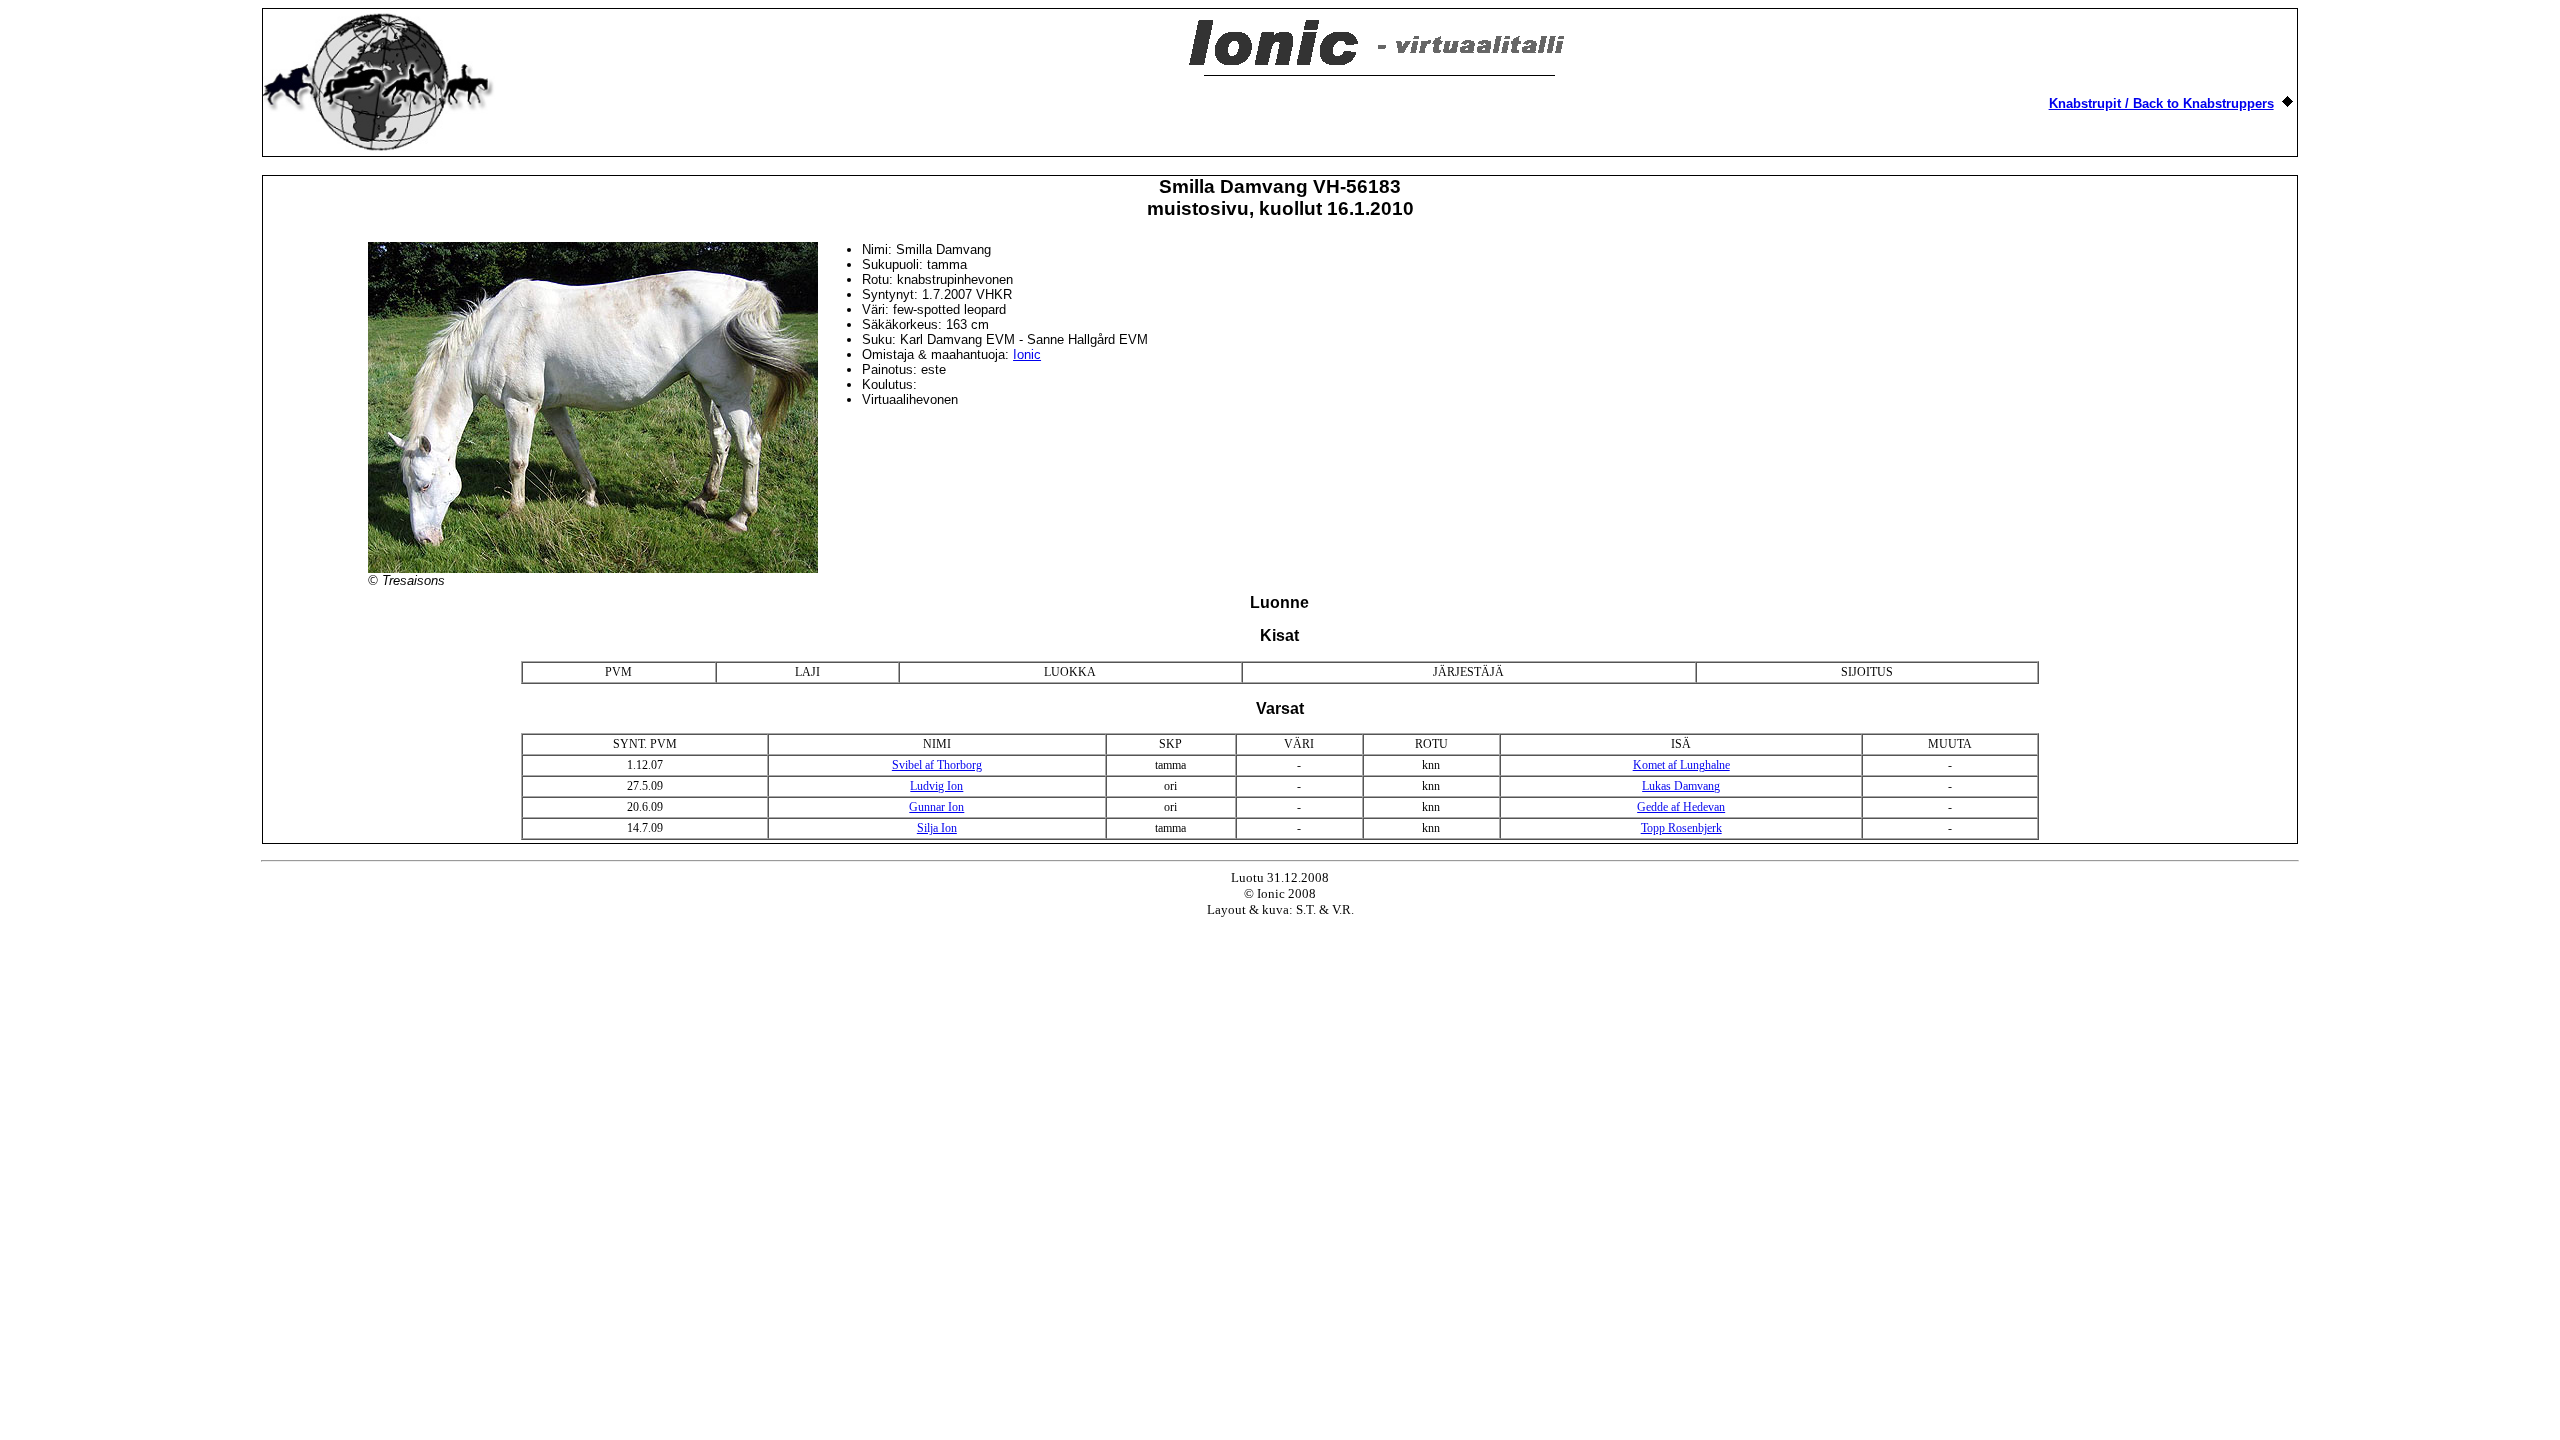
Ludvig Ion (936, 786)
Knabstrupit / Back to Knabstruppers (2161, 103)
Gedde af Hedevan (1681, 807)
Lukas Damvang (1681, 786)
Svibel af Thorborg (937, 765)
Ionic (1027, 354)
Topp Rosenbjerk (1681, 828)
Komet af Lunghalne (1681, 765)
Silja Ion (937, 828)
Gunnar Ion (936, 807)
